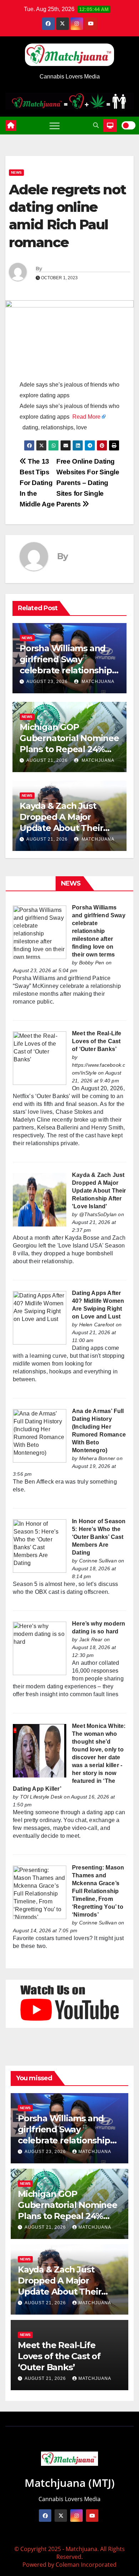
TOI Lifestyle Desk (41, 1797)
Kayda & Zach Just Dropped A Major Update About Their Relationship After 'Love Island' (99, 1191)
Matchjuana (97, 682)
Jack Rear (91, 1639)
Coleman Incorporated (86, 2565)
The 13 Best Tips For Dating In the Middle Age (37, 483)
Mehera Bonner (97, 1458)
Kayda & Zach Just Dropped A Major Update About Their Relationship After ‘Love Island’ (61, 828)
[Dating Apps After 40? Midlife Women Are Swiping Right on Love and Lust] (40, 1317)
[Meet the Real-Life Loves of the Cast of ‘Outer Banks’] (40, 1058)
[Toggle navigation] (55, 126)
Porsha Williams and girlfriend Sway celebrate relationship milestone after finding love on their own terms (99, 931)
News (16, 172)
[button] (96, 125)
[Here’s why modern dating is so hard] (40, 1648)
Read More (86, 417)
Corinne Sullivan (98, 1561)
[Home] (11, 126)
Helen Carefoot (97, 1325)
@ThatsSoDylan (98, 1214)
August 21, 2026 (47, 760)
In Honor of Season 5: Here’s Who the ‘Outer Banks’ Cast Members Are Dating (99, 1537)
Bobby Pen (92, 963)
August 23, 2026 (47, 682)
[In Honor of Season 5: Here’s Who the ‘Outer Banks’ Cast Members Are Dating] (40, 1545)
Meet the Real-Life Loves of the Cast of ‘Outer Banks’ (97, 1041)
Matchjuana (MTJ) (70, 2483)
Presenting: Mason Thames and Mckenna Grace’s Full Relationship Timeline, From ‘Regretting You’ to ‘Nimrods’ (98, 1891)
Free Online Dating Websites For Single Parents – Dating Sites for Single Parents (88, 483)
